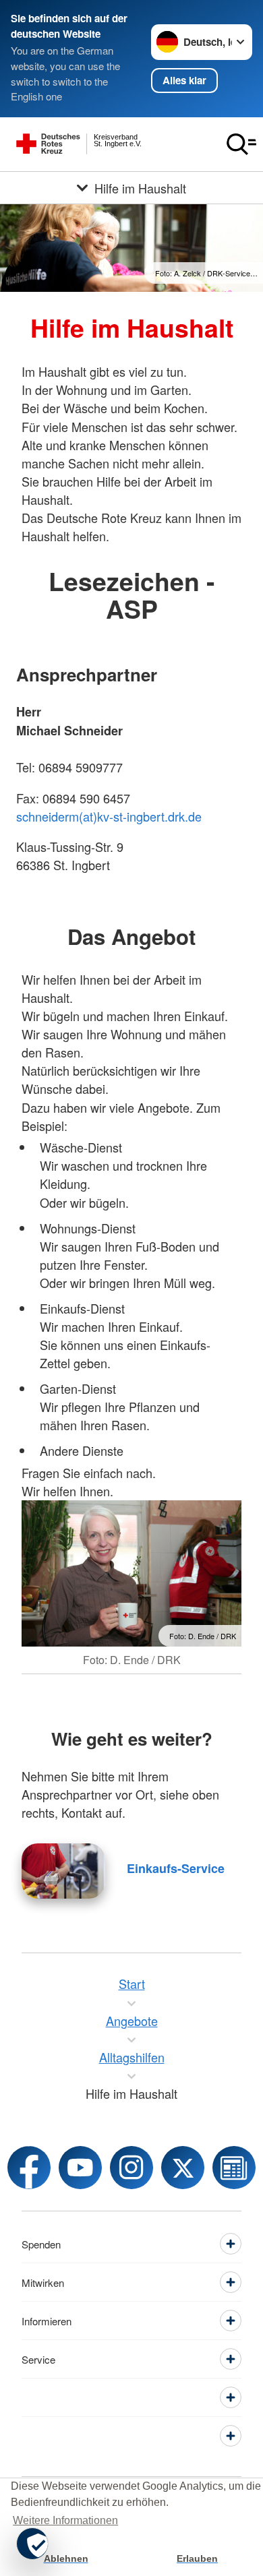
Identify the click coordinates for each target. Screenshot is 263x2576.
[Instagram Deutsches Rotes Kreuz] (131, 2168)
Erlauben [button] (197, 2558)
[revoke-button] (32, 2544)
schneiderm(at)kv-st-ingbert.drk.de (109, 816)
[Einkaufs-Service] (63, 1871)
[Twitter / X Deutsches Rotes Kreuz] (183, 2168)
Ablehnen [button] (66, 2558)
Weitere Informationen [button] (65, 2520)
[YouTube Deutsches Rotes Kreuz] (80, 2168)
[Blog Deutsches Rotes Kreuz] (234, 2168)
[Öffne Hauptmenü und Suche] (241, 144)
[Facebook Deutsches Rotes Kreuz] (29, 2168)
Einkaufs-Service (176, 1868)
